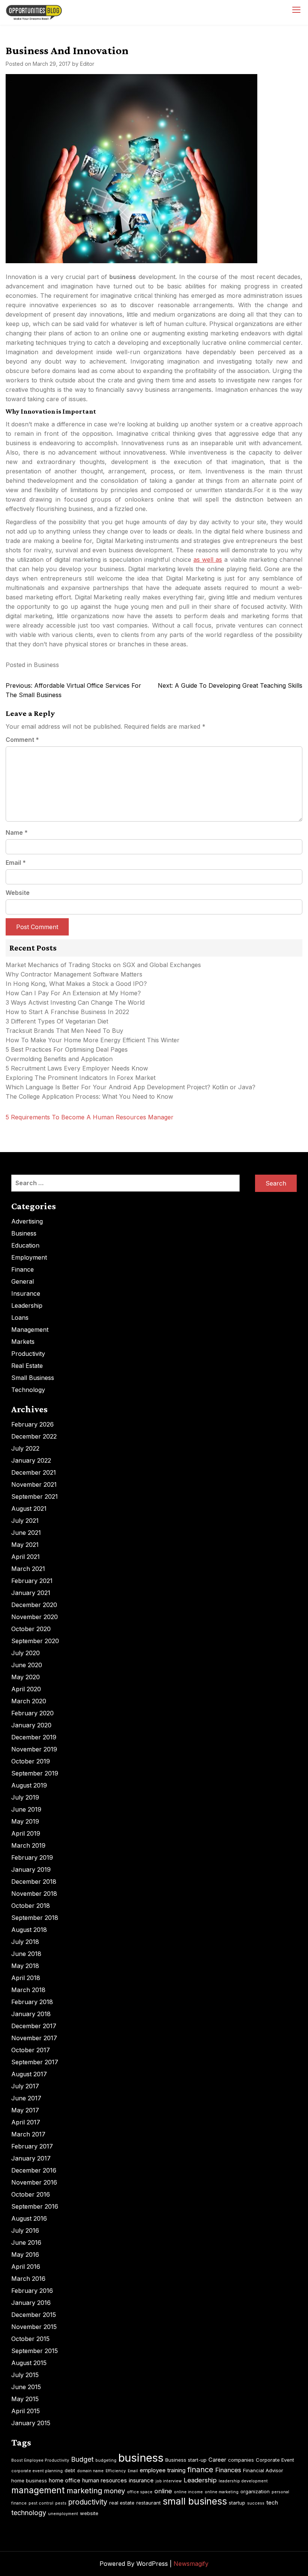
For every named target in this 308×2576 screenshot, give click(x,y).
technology (29, 2513)
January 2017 (31, 2158)
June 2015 (26, 2387)
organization (255, 2491)
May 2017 (25, 2110)
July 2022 (25, 1448)
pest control (41, 2503)
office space (140, 2492)
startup (237, 2503)
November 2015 (34, 2327)
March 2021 (28, 1569)
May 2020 (26, 1677)
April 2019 (26, 1833)
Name (17, 832)
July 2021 (25, 1521)
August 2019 (29, 1785)
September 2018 (35, 1918)
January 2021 (31, 1593)
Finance (23, 1269)
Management (30, 1330)
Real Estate (27, 1366)
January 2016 (31, 2303)
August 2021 (29, 1509)
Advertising (27, 1221)
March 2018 (28, 1990)
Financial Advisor (263, 2470)
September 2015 (35, 2351)
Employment (29, 1257)
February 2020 (32, 1713)
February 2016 (32, 2291)
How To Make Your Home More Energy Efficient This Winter (93, 1040)
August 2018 (29, 1930)
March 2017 (28, 2134)
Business (46, 665)
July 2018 (25, 1942)
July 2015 (25, 2375)
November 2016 (34, 2182)
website (89, 2513)
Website (18, 893)
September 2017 (35, 2062)
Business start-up (186, 2460)
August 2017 (29, 2074)
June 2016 (26, 2242)
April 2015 (26, 2411)
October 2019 (31, 1761)
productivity (88, 2502)
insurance (141, 2480)
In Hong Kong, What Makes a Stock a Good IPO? (76, 984)
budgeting (106, 2460)
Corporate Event (275, 2460)
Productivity (28, 1354)
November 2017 (34, 2038)
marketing (84, 2491)
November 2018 (34, 1894)
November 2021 (34, 1484)
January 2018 (31, 2014)
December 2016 (34, 2170)
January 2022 (31, 1460)
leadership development (243, 2481)
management (38, 2490)
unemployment (63, 2514)
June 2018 (26, 1954)
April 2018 (26, 1978)
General (23, 1281)
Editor (87, 64)
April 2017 (26, 2122)
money (115, 2491)
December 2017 (34, 2026)
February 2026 (32, 1424)
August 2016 (29, 2218)
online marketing (222, 2492)
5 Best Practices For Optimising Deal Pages (67, 1049)
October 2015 (30, 2339)
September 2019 (35, 1773)
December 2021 (34, 1472)
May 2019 (25, 1821)
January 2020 (31, 1725)
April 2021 (26, 1557)
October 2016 (31, 2194)
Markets (23, 1342)
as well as (208, 559)
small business (195, 2501)
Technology (28, 1390)
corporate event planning (37, 2471)
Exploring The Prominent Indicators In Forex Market (82, 1078)
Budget (82, 2459)
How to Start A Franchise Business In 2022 (67, 1012)
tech (272, 2502)
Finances (228, 2470)
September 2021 (35, 1496)
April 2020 (26, 1689)
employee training (163, 2470)
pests (61, 2503)
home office (65, 2480)
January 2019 (31, 1869)
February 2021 (32, 1581)
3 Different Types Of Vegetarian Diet (57, 1021)
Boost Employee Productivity (40, 2460)
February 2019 (32, 1857)
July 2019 (25, 1797)
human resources (105, 2480)
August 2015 (29, 2363)
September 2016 (35, 2206)
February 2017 (32, 2146)
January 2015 (31, 2423)
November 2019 (34, 1749)
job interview (169, 2481)
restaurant (149, 2503)
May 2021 (25, 1545)
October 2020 (31, 1629)
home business (29, 2480)
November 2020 (35, 1617)
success (256, 2503)
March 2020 (29, 1701)
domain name (90, 2471)
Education (25, 1245)
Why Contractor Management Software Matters (74, 974)
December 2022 (34, 1436)
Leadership (27, 1305)
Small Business (33, 1378)
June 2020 (27, 1665)
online (163, 2491)
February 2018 (32, 2002)
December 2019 (34, 1737)
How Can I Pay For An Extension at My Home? (73, 993)
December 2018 (34, 1882)
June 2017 (26, 2098)
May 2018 (25, 1966)
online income (188, 2492)
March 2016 (28, 2279)
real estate (122, 2503)
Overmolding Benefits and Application (59, 1059)
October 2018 (31, 1906)
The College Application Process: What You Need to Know (89, 1096)
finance (200, 2470)
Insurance (26, 1293)
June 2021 (26, 1533)
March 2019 (28, 1845)
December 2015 (34, 2315)
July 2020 (26, 1653)
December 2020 (34, 1605)
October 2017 (31, 2050)
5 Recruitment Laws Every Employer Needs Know (77, 1068)
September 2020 (35, 1641)
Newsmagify (191, 2564)
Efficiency (116, 2471)
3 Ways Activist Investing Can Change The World (75, 1002)
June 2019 (26, 1809)
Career (217, 2460)
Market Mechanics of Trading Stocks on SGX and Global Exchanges (103, 965)
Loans (20, 1318)
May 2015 (25, 2399)
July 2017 (25, 2086)
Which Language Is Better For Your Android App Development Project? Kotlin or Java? (131, 1087)
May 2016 (25, 2255)
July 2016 (25, 2230)
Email (16, 863)
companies (241, 2460)
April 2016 (26, 2267)
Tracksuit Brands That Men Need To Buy (64, 1031)
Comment (22, 740)
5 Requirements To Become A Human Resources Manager (90, 1117)
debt (70, 2470)
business (141, 2458)
